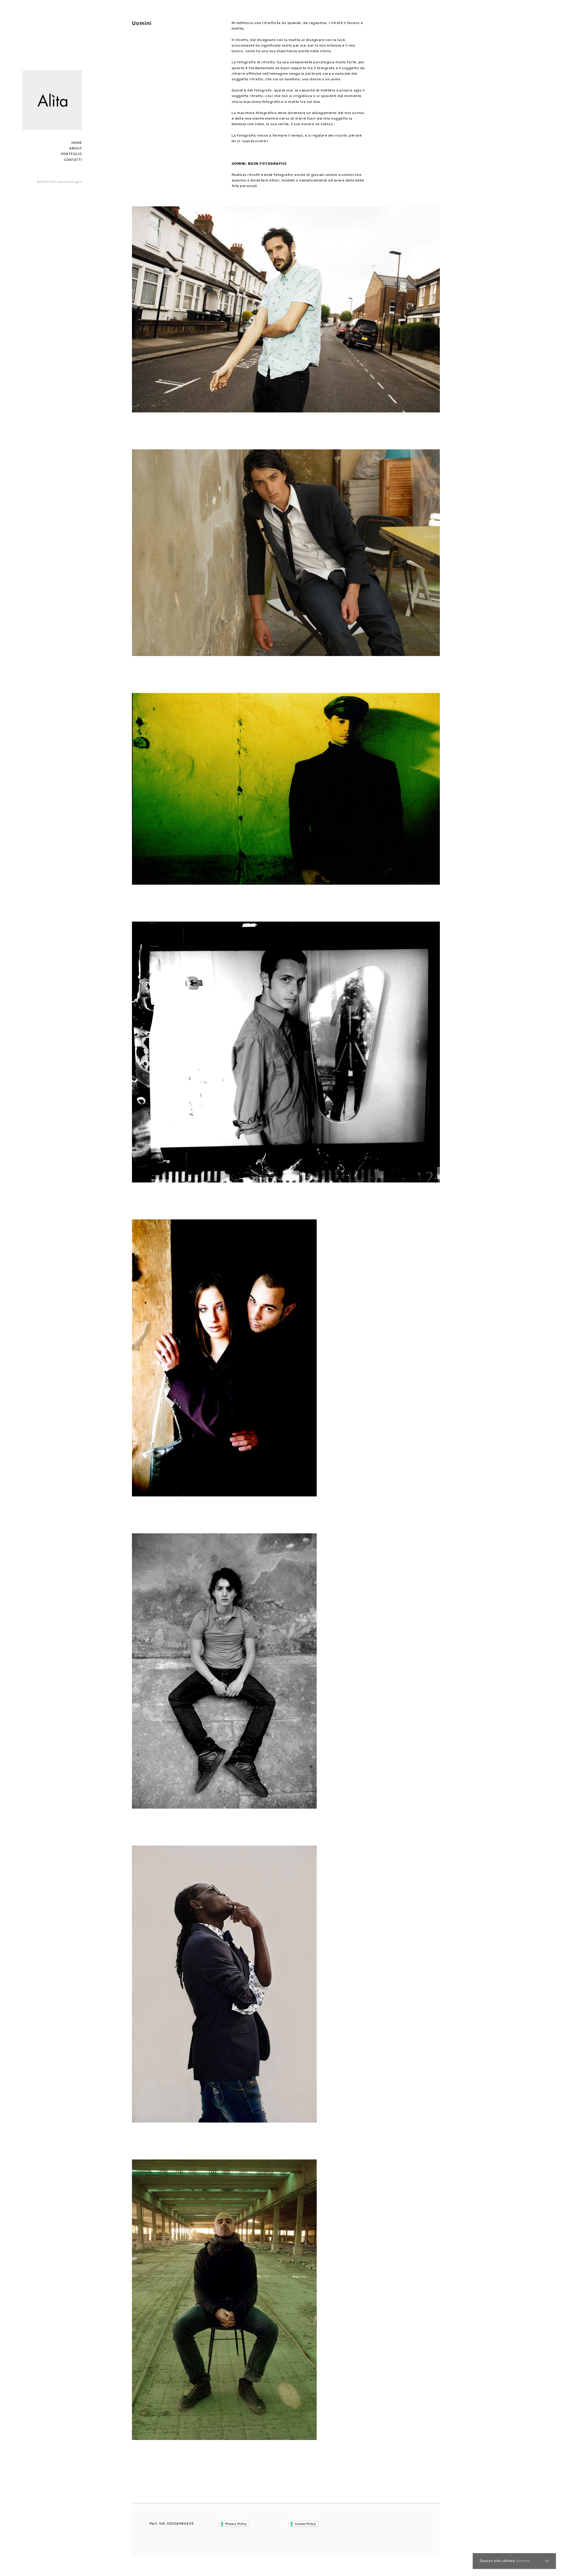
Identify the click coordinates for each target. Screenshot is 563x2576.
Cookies (523, 2561)
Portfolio (72, 154)
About (76, 148)
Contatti (73, 160)
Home (77, 143)
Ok (547, 2561)
